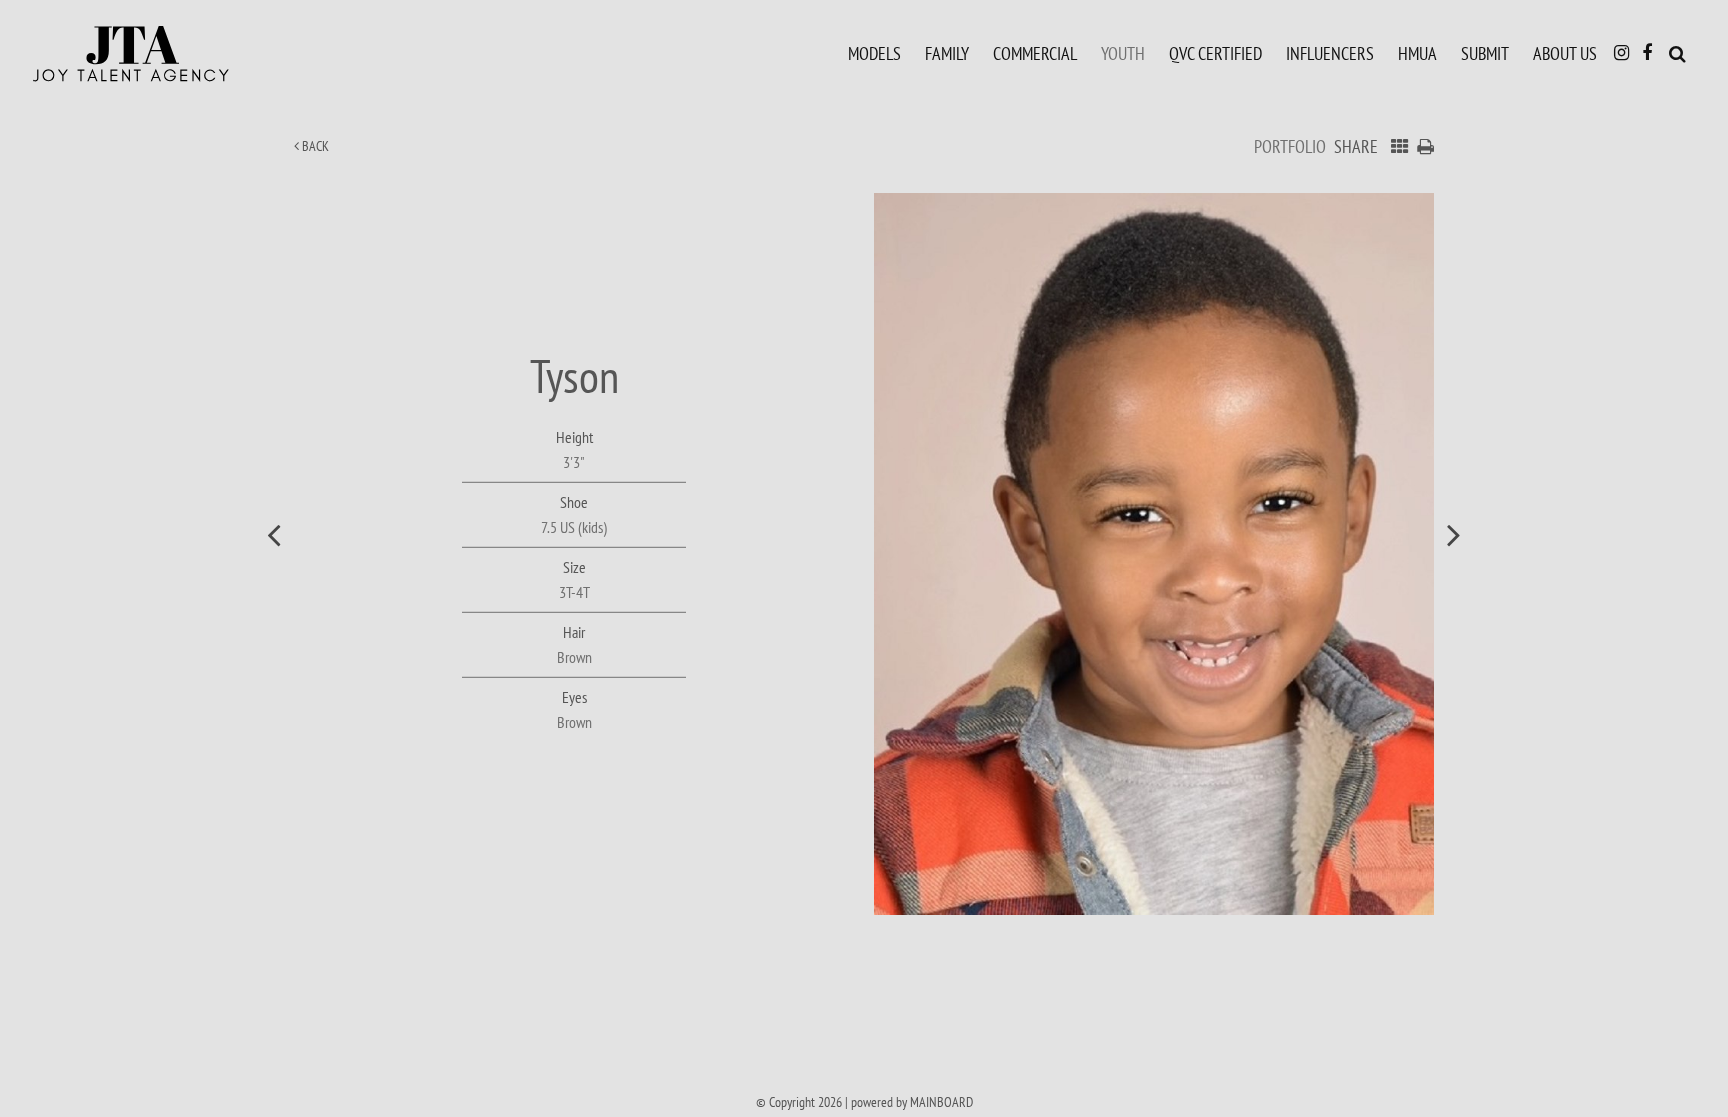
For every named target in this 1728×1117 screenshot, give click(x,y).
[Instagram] (1621, 52)
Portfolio (1290, 146)
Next (1454, 534)
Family (947, 53)
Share (1356, 146)
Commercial (1035, 53)
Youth (1123, 53)
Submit (1485, 53)
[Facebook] (1647, 52)
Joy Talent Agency (175, 54)
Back (314, 146)
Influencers (1330, 53)
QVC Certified (1215, 53)
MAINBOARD (941, 1102)
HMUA (1417, 53)
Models (874, 53)
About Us (1565, 53)
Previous (274, 534)
